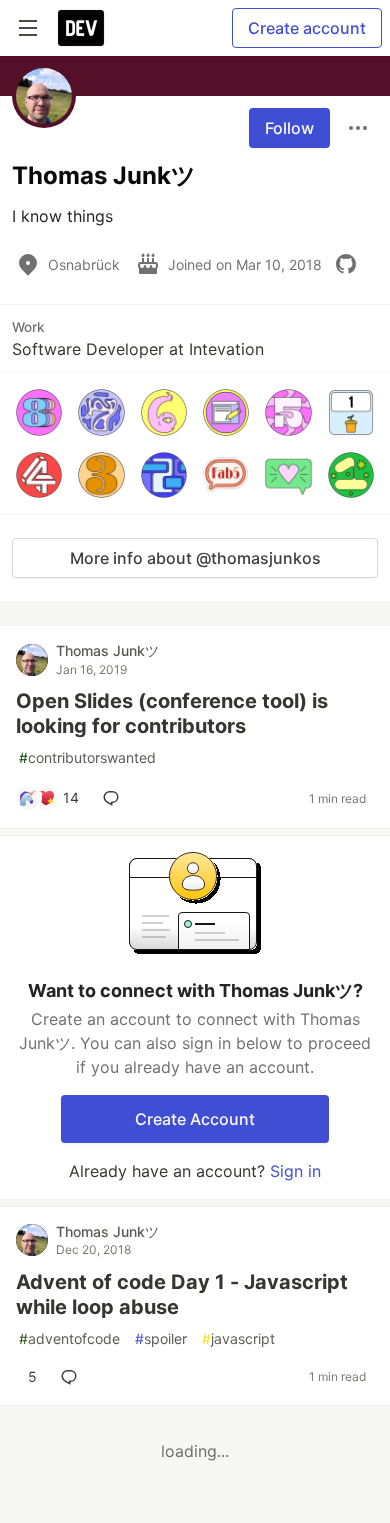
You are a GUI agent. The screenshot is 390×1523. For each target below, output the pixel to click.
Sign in (295, 1171)
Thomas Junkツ (107, 650)
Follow (289, 128)
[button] (39, 412)
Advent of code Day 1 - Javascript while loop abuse (182, 1294)
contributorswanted (87, 757)
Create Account (195, 1119)
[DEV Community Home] (81, 28)
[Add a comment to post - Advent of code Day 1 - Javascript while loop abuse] (73, 1377)
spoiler (161, 1338)
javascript (238, 1338)
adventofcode (69, 1338)
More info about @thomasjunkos (195, 558)
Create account (307, 28)
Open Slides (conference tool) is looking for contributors (172, 713)
